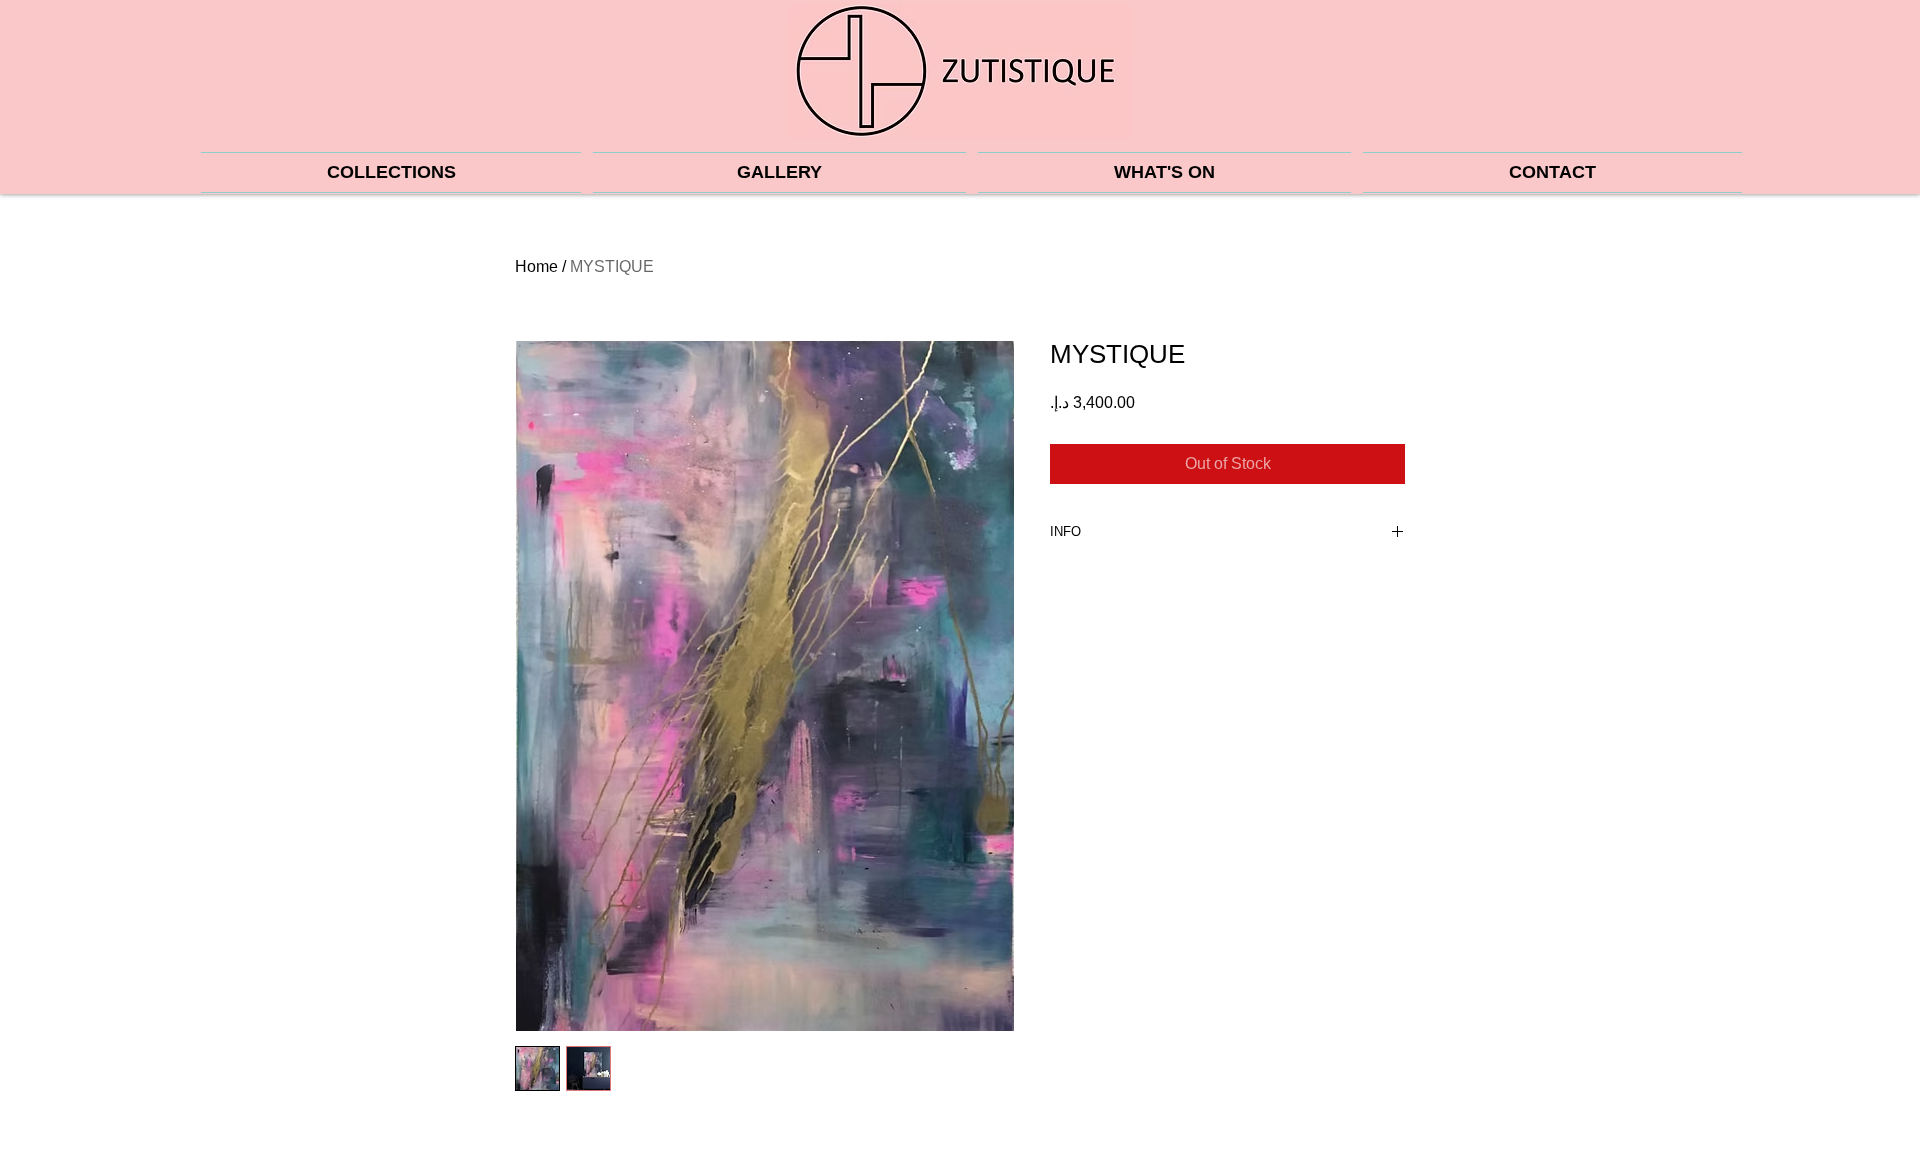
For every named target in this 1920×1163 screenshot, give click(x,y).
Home (536, 266)
